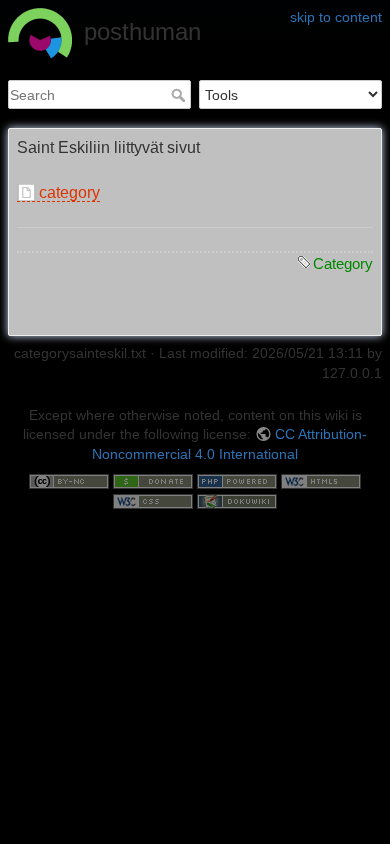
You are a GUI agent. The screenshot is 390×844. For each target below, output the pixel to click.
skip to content (336, 17)
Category (343, 263)
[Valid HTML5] (321, 481)
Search (180, 95)
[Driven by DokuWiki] (237, 500)
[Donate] (153, 481)
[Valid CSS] (153, 500)
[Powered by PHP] (237, 481)
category (69, 192)
